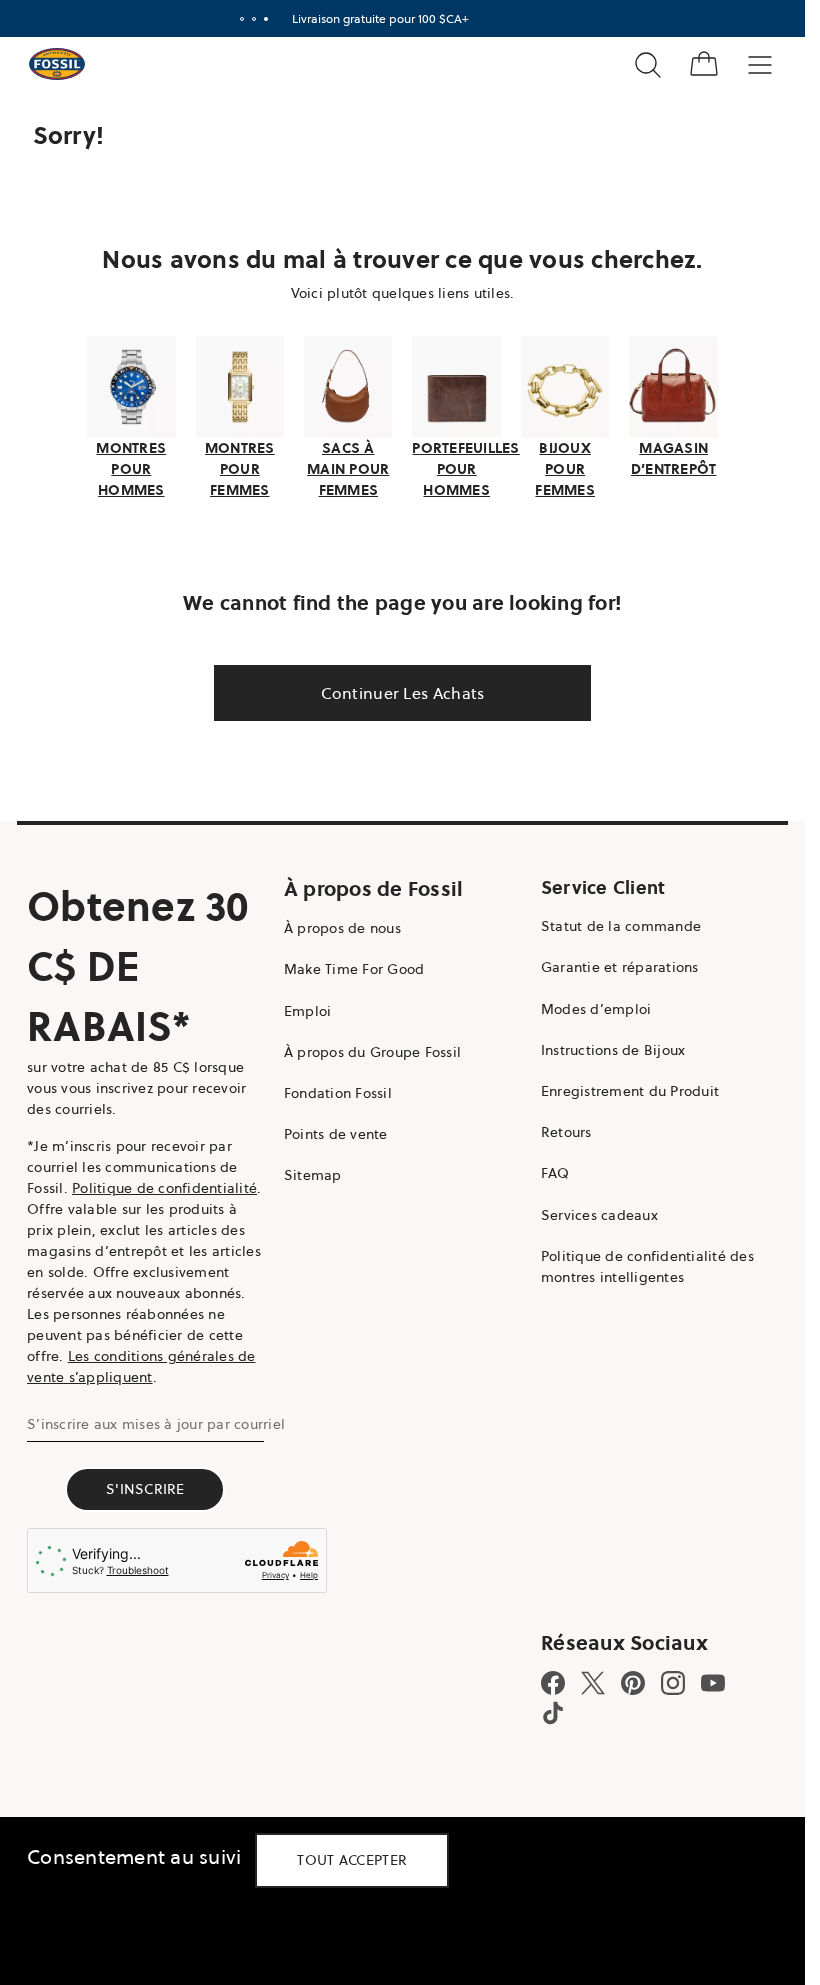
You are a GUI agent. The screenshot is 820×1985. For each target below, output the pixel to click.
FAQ (555, 1173)
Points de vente (336, 1134)
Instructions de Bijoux (613, 1050)
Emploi (308, 1011)
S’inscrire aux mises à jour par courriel (156, 1424)
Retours (566, 1132)
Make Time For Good (354, 969)
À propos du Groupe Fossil (372, 1052)
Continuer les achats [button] (403, 693)
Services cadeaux (599, 1215)
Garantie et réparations (620, 967)
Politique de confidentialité (164, 1188)
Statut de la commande (621, 926)
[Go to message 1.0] (242, 19)
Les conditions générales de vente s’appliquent (141, 1366)
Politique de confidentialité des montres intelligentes (647, 1266)
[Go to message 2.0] (254, 19)
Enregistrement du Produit (630, 1091)
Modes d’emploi (596, 1009)
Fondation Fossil (338, 1093)
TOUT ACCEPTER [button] (352, 1860)
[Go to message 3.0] (266, 19)
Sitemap (313, 1175)
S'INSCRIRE (145, 1489)
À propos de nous (342, 928)
